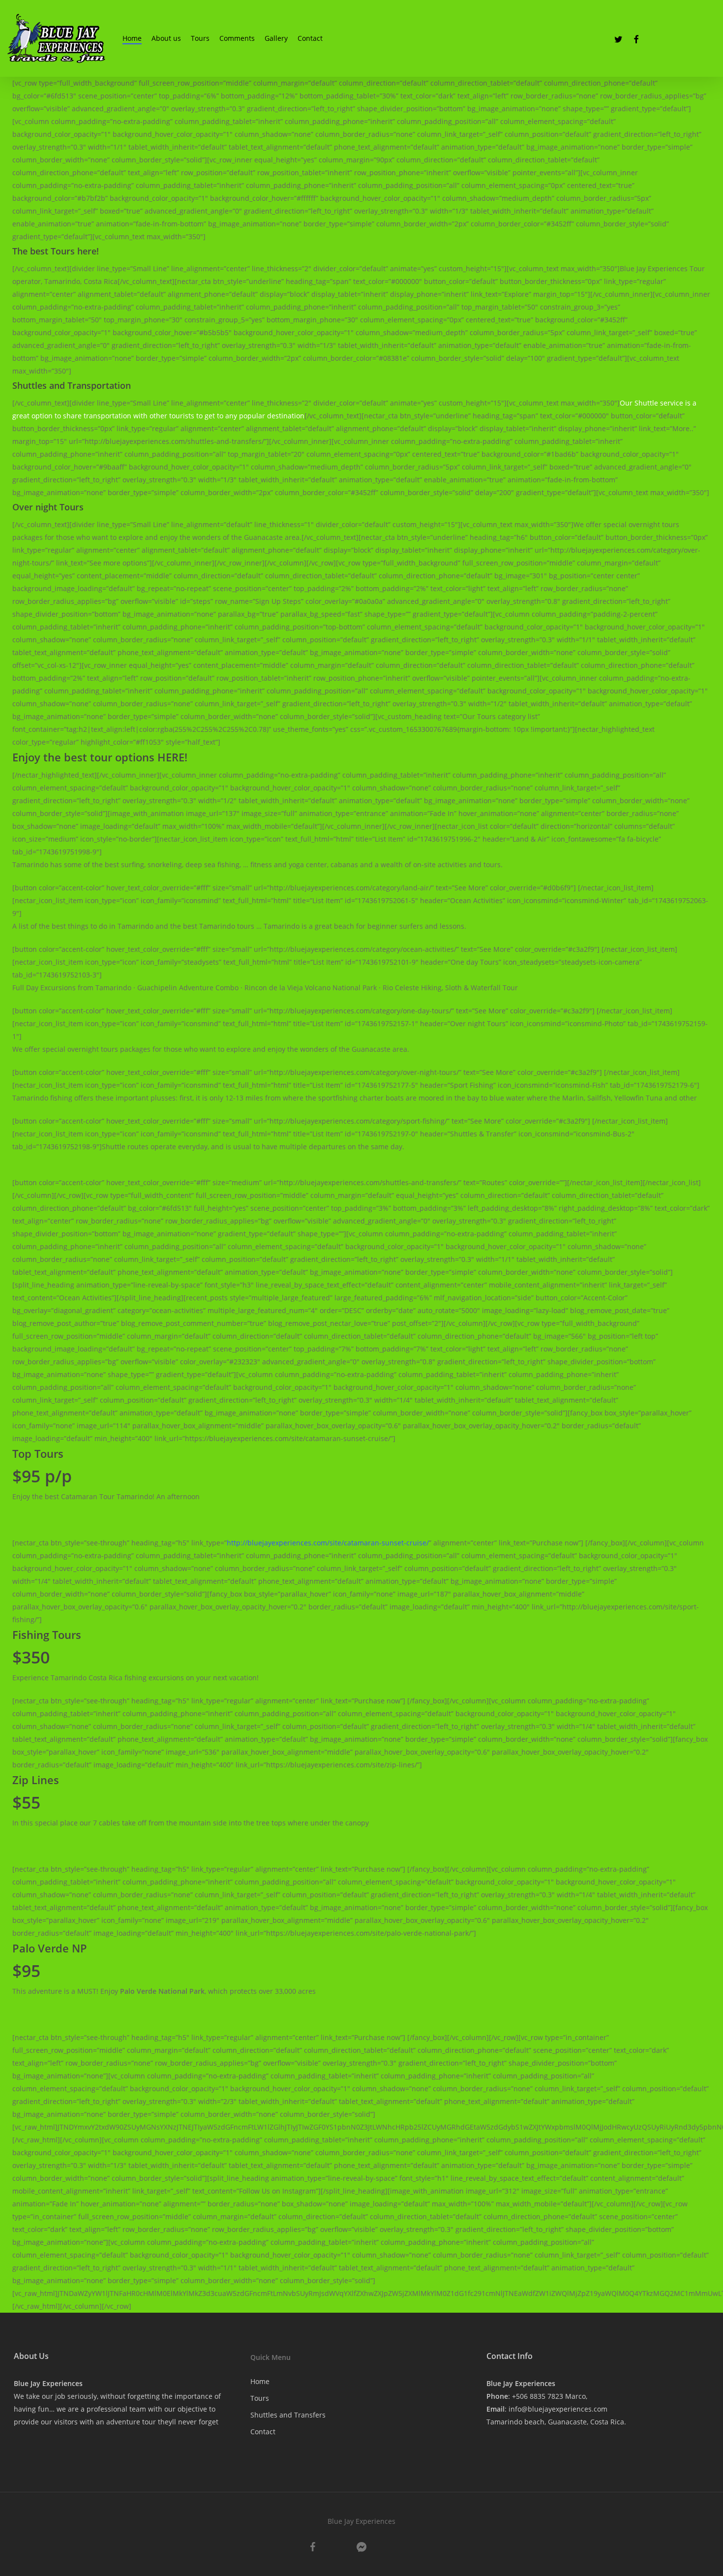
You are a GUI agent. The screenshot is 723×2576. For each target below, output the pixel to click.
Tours (260, 2398)
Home (260, 2381)
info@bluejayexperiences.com (558, 2409)
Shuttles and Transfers (288, 2415)
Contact (263, 2432)
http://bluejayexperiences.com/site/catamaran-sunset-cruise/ (328, 1543)
